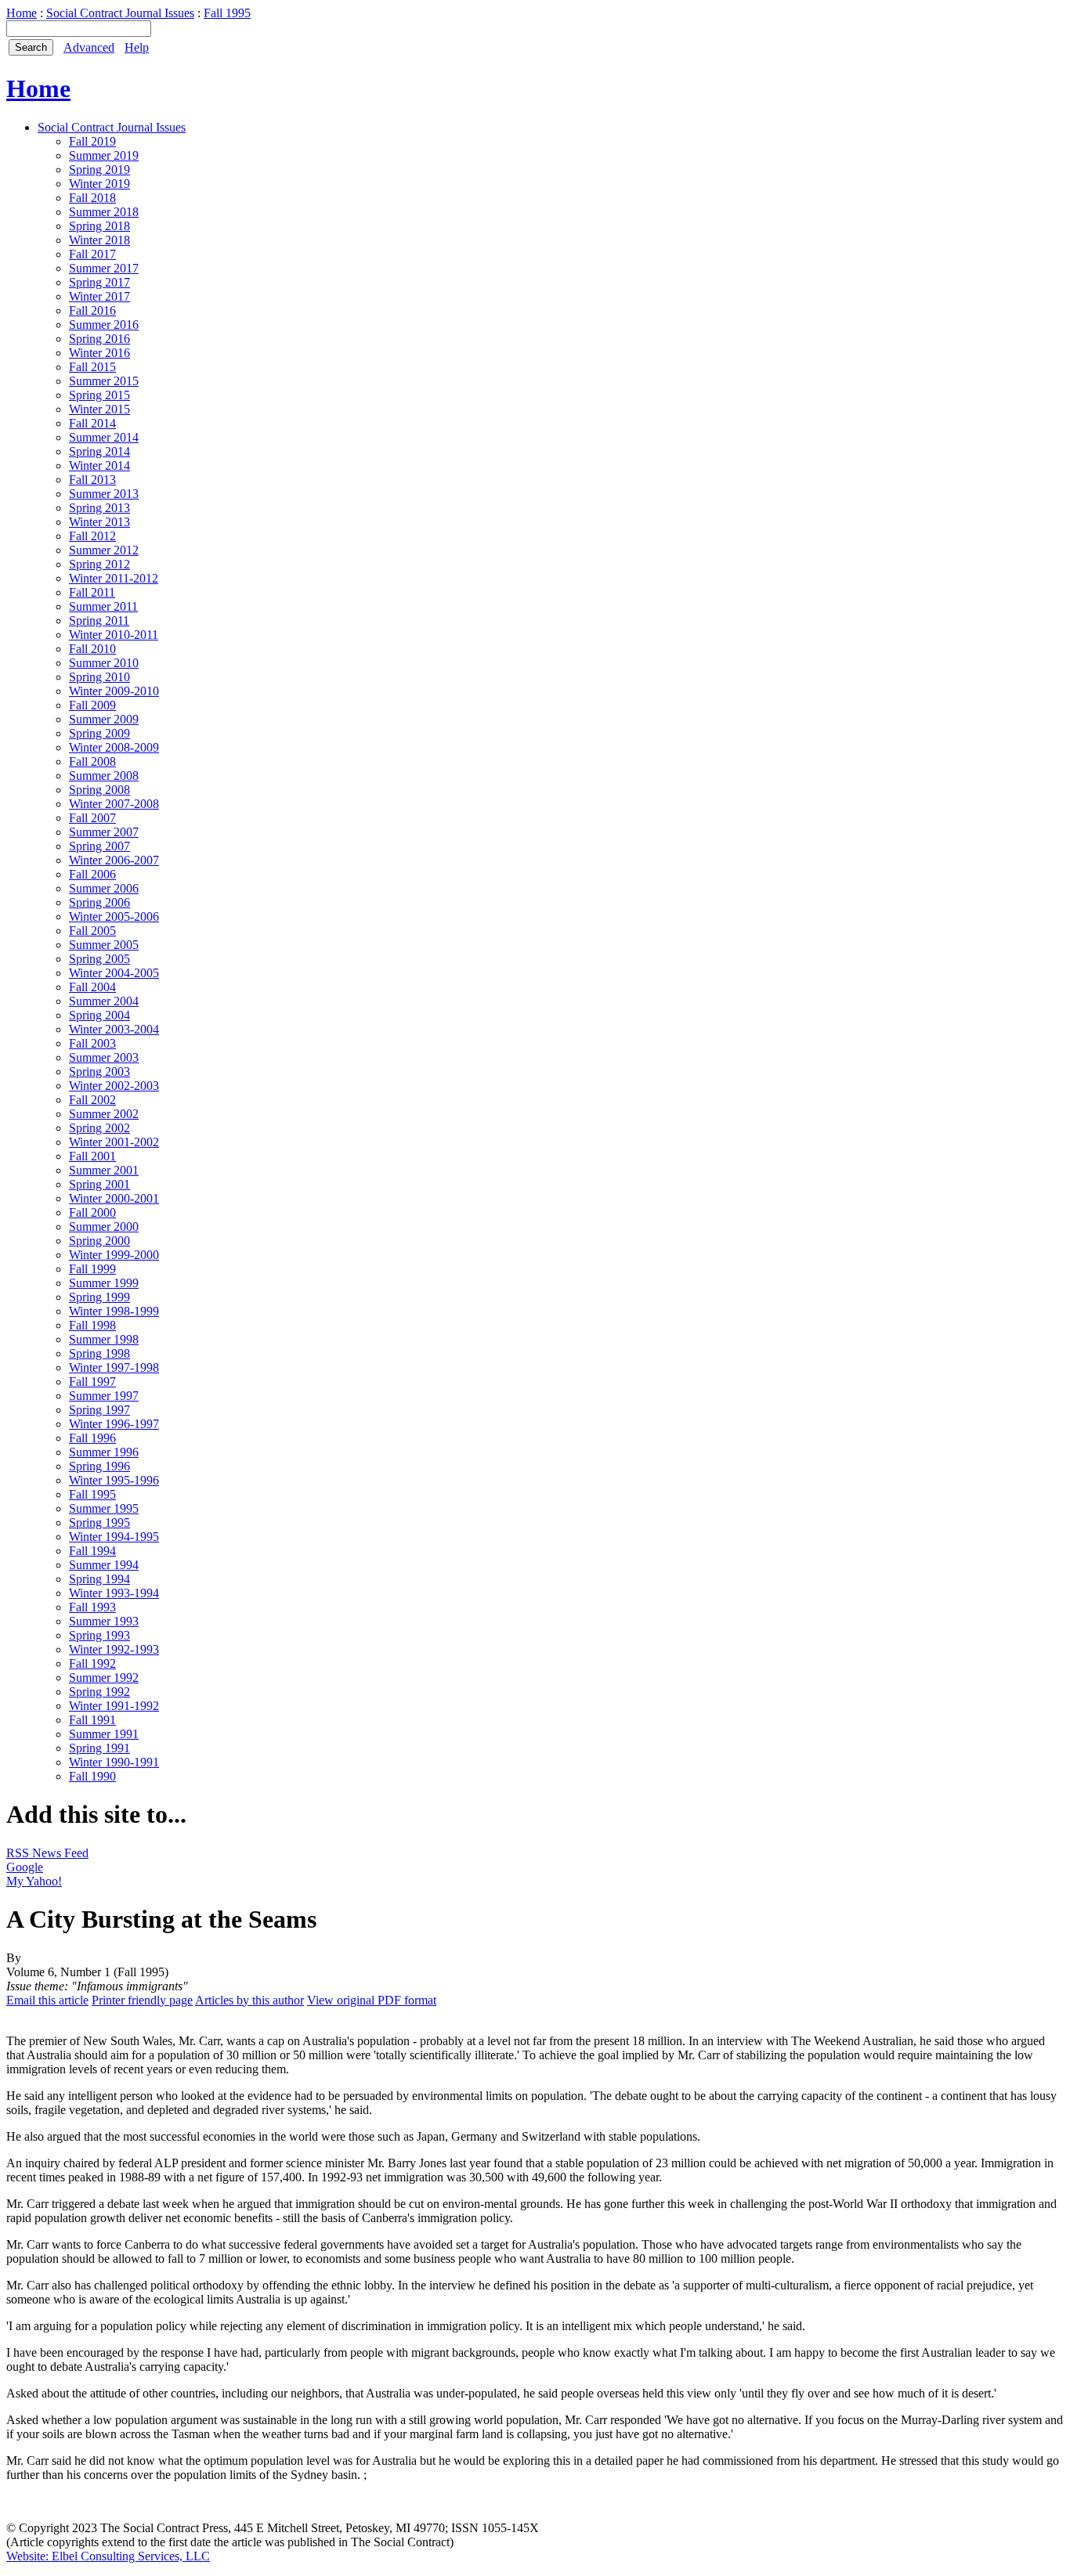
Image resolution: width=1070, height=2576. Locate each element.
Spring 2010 (99, 677)
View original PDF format (372, 2000)
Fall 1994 (92, 1551)
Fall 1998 (92, 1325)
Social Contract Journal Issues (120, 13)
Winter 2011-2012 (114, 578)
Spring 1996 (99, 1466)
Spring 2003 (99, 1072)
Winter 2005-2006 (114, 916)
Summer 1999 (104, 1283)
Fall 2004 (92, 987)
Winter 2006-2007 (114, 860)
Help (137, 47)
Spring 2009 (99, 733)
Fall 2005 (92, 931)
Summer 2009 (104, 719)
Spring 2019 (99, 170)
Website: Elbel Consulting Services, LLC (108, 2556)
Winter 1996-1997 (114, 1424)
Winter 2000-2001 (114, 1198)
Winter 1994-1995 (114, 1537)
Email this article (47, 2000)
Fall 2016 (92, 310)
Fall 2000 (92, 1212)
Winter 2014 (99, 465)
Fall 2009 (92, 705)
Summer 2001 (104, 1170)
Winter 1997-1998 (114, 1367)
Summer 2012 (104, 550)
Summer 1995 (104, 1508)
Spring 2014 (99, 451)
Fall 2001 (92, 1156)
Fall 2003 (92, 1043)
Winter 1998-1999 (114, 1311)
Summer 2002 (104, 1114)
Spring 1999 (99, 1297)
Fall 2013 (92, 480)
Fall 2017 (92, 254)
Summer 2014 (104, 437)
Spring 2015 (99, 395)
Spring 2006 (99, 902)
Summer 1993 (104, 1621)
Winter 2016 (99, 353)
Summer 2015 (104, 381)
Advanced (89, 47)
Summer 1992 (104, 1678)
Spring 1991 (99, 1748)
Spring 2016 (99, 339)
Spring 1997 (99, 1410)
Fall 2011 (92, 592)
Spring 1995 (99, 1523)
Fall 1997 (92, 1382)
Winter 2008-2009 (114, 747)
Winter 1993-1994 (114, 1593)
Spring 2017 (99, 282)
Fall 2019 (92, 141)
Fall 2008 (92, 761)
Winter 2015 (99, 409)
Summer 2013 (104, 494)
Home (22, 13)
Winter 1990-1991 (114, 1762)
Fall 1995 (227, 13)
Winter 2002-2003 (114, 1086)
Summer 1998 (104, 1339)
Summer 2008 (104, 776)
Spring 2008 (99, 790)
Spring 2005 (99, 959)
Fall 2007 (92, 818)
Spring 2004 (99, 1015)
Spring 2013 (99, 508)
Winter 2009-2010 (114, 691)
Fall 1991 (92, 1720)
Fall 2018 (92, 198)
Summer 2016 (104, 325)
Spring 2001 (99, 1184)
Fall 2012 (92, 536)
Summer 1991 (104, 1734)
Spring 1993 (99, 1635)
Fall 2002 (92, 1100)
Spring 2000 (99, 1241)
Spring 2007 (99, 846)
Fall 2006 (92, 874)
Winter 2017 (99, 296)
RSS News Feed (47, 1853)
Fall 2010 (92, 649)
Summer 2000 (104, 1227)
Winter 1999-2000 (114, 1255)
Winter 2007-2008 (114, 804)
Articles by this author (249, 2000)
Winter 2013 (99, 522)
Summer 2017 (104, 268)
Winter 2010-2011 (114, 635)
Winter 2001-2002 (114, 1142)
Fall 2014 (92, 423)
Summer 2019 (104, 155)
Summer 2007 (104, 832)
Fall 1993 (92, 1607)
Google (25, 1867)
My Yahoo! (34, 1881)
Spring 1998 (99, 1353)
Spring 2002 (99, 1128)
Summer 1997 (104, 1396)
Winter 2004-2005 (114, 973)
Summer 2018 (104, 212)
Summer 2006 (104, 888)
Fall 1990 (92, 1776)
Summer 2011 (103, 606)
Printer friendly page (142, 2000)
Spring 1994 (99, 1579)
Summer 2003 (104, 1057)
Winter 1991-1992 (114, 1706)
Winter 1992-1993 (114, 1649)
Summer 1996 (104, 1452)
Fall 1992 (92, 1663)
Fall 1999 (92, 1269)
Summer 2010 (104, 663)
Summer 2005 (104, 945)
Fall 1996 (92, 1438)
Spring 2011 (99, 621)
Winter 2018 (99, 240)
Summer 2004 (104, 1001)
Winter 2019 (99, 184)
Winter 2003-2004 (114, 1029)
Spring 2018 (99, 226)
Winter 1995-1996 (114, 1480)
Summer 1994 (104, 1565)
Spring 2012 (99, 564)
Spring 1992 (99, 1692)
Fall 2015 (92, 367)
